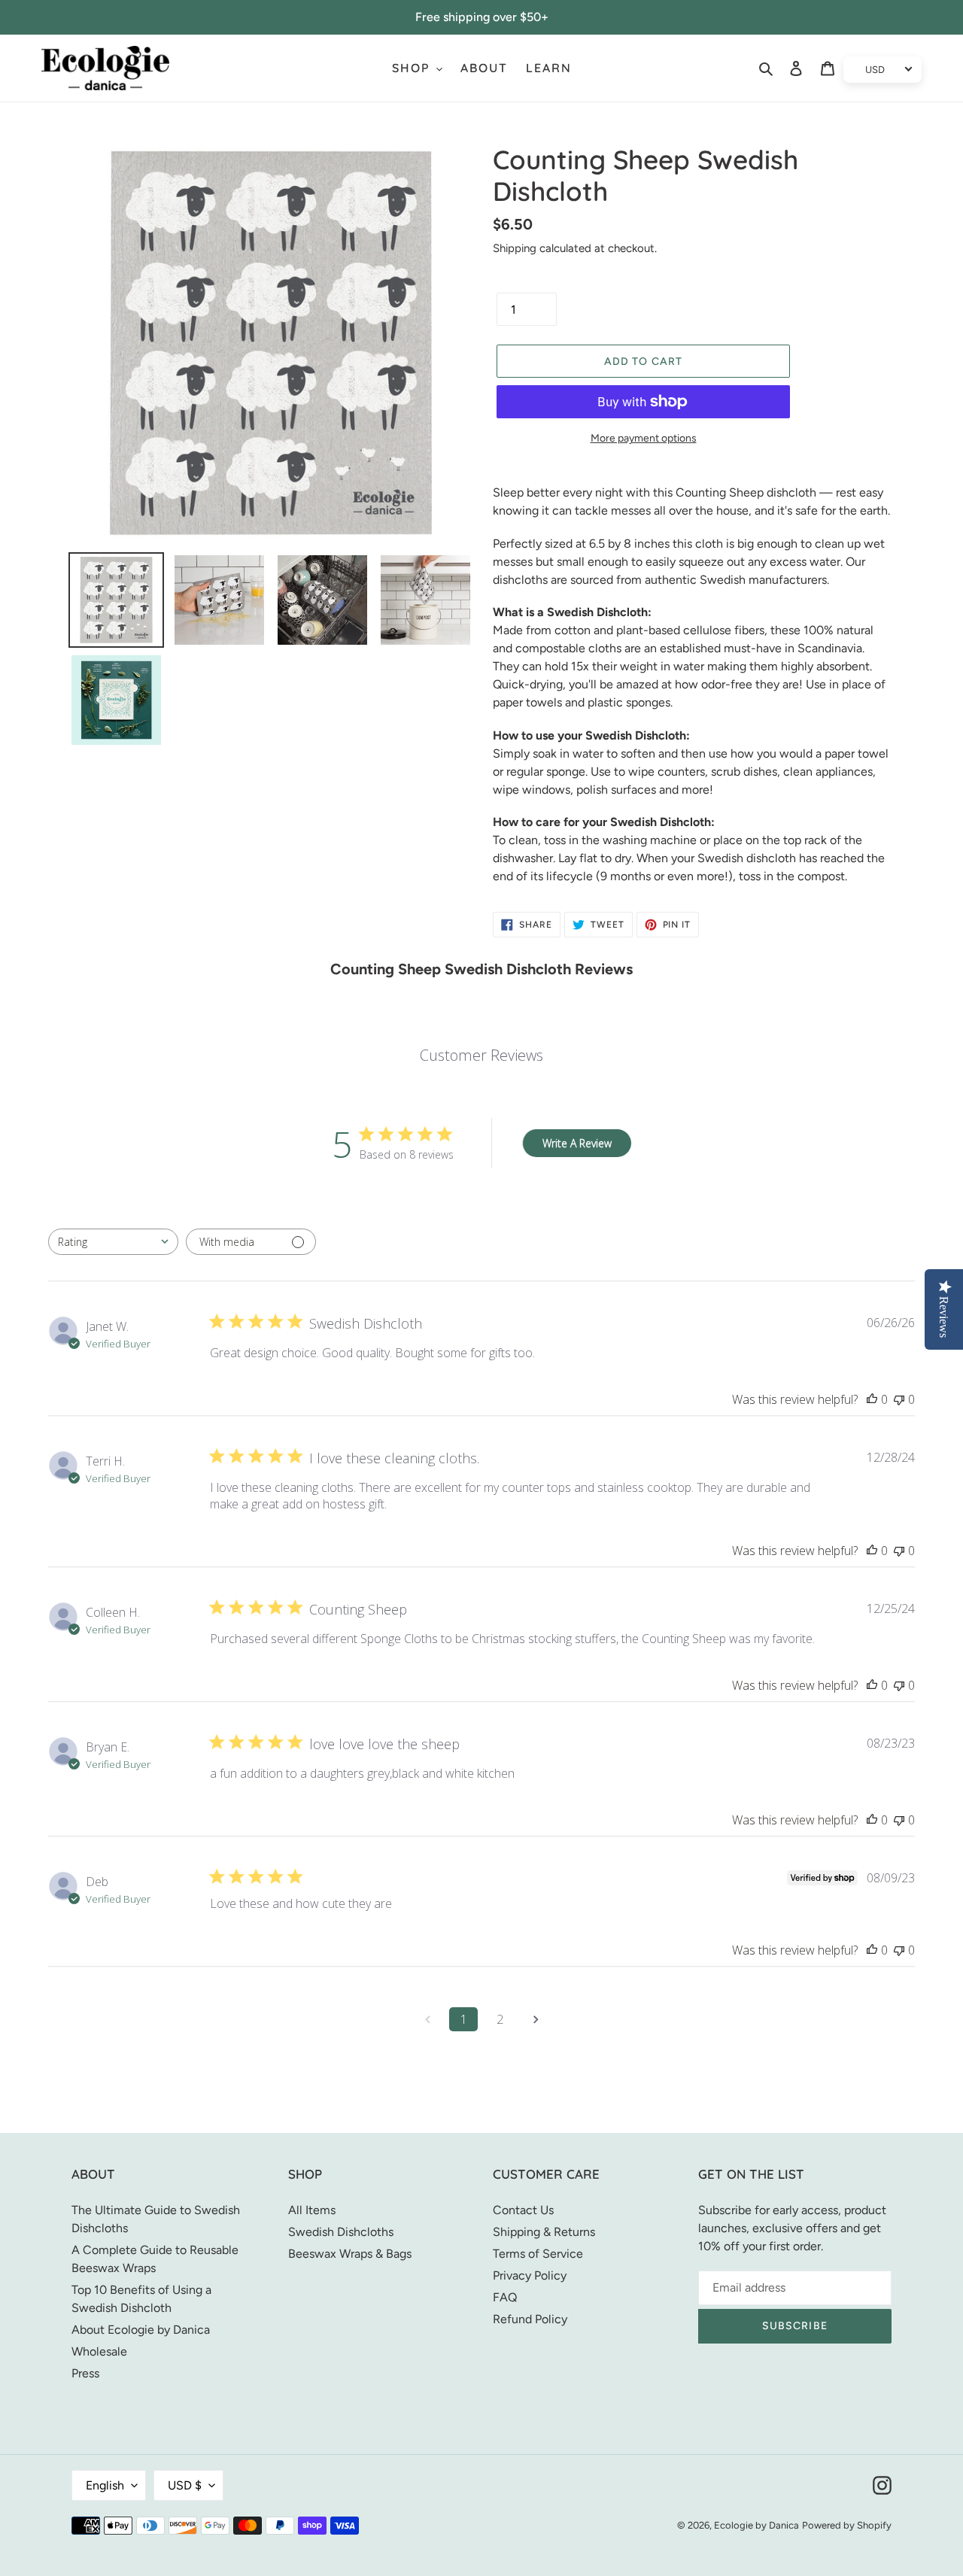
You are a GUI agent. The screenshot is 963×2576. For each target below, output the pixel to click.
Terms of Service (538, 2254)
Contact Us (523, 2210)
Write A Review (577, 1143)
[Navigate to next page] (536, 2019)
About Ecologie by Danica (141, 2330)
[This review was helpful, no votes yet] (872, 1399)
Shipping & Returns (544, 2232)
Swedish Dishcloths (341, 2232)
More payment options (644, 438)
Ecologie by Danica (756, 2525)
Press (85, 2373)
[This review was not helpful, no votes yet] (899, 1399)
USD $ (185, 2485)
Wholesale (99, 2351)
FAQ (505, 2297)
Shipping (515, 248)
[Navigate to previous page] (427, 2019)
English (105, 2485)
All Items (312, 2210)
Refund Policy (530, 2319)
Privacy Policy (530, 2275)
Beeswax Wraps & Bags (350, 2254)
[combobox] (113, 1242)
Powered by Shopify (847, 2525)
